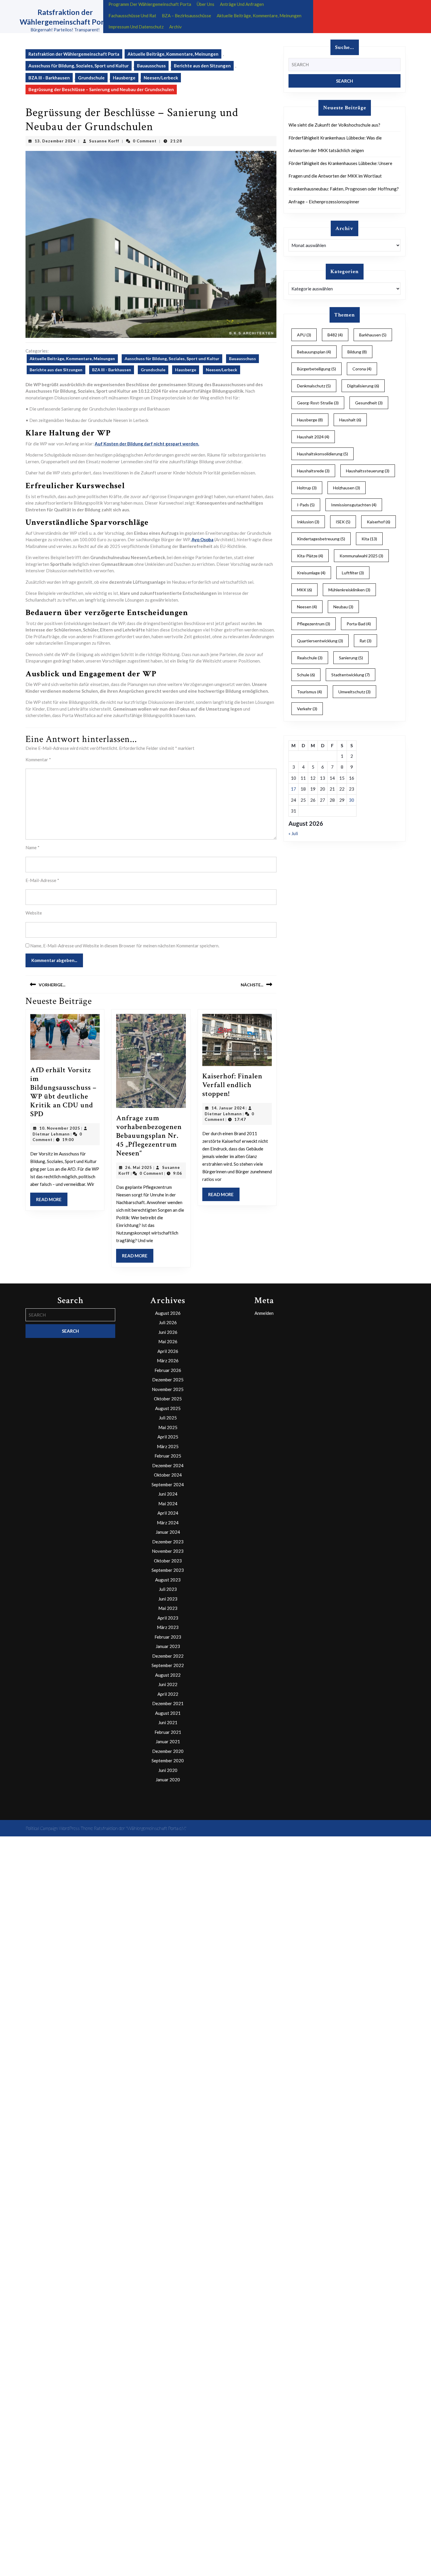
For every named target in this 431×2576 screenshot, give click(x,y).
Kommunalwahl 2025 (361, 556)
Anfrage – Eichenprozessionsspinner (324, 202)
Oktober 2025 (168, 1399)
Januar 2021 (168, 1741)
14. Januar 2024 (228, 1108)
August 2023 (168, 1580)
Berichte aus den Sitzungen (202, 66)
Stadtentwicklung (351, 675)
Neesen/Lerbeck (161, 78)
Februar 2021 (168, 1732)
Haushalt (350, 420)
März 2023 (168, 1627)
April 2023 (168, 1618)
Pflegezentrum (314, 624)
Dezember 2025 (168, 1380)
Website (34, 913)
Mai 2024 (168, 1504)
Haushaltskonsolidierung (323, 454)
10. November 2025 (60, 1128)
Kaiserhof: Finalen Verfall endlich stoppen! (232, 1085)
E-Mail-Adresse (42, 880)
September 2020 (168, 1761)
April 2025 (168, 1437)
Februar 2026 (168, 1370)
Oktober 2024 (168, 1475)
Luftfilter (353, 573)
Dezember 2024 (168, 1465)
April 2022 (168, 1694)
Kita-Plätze (310, 556)
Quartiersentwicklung (320, 641)
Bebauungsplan (314, 352)
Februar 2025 (168, 1456)
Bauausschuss (151, 66)
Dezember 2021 (168, 1703)
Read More (52, 1201)
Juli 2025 (168, 1418)
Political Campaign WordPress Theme (59, 1828)
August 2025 (168, 1408)
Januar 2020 (168, 1780)
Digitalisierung (363, 386)
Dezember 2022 (168, 1656)
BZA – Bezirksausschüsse (186, 16)
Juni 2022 (168, 1684)
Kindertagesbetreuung (321, 539)
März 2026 (168, 1361)
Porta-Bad (359, 624)
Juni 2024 (168, 1494)
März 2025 (168, 1446)
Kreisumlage (311, 573)
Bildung (357, 352)
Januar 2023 (168, 1646)
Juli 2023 (168, 1589)
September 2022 (168, 1665)
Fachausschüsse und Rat (132, 16)
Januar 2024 (168, 1532)
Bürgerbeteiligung (317, 369)
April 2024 (168, 1513)
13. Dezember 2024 (55, 141)
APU (304, 335)
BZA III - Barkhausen (49, 78)
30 (352, 800)
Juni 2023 (168, 1599)
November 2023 (168, 1551)
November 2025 (168, 1389)
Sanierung (351, 658)
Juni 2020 (168, 1770)
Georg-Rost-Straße (318, 403)
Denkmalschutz (314, 386)
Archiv (175, 27)
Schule (306, 675)
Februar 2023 (168, 1637)
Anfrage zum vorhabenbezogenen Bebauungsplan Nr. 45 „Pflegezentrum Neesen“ (149, 1136)
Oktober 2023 (168, 1561)
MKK (304, 590)
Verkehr (307, 709)
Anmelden (264, 1313)
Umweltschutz (354, 692)
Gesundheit (369, 403)
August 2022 (168, 1675)
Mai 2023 (168, 1608)
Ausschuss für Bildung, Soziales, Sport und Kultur (79, 66)
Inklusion (308, 522)
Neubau (343, 607)
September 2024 (168, 1484)
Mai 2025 (168, 1427)
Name (33, 847)
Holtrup (307, 488)
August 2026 (168, 1313)
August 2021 (168, 1713)
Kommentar (38, 760)
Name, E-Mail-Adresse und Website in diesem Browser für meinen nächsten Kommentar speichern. (125, 946)
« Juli (293, 833)
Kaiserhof (379, 522)
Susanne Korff (104, 141)
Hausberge (124, 78)
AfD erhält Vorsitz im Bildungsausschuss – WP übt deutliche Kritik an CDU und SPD (63, 1092)
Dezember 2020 (168, 1751)
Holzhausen (347, 488)
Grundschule (91, 78)
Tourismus (309, 692)
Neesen (307, 607)
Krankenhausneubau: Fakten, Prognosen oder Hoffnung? (344, 189)
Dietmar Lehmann (51, 1134)
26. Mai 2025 (139, 1167)
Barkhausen (373, 335)
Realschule (310, 658)
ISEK (343, 522)
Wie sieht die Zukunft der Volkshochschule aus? (334, 125)
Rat (365, 641)
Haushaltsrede (313, 471)
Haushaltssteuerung (368, 471)
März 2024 (168, 1523)
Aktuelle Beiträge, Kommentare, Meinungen (259, 16)
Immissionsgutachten (354, 505)
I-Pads (306, 505)
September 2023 (168, 1570)
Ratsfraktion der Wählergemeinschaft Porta (74, 54)
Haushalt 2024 (313, 437)
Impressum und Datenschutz (136, 27)
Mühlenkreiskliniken (349, 590)
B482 (335, 335)
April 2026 (168, 1351)
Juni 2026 (168, 1332)
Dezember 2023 (168, 1542)
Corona (362, 369)
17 (293, 789)
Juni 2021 (168, 1722)
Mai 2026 (168, 1341)
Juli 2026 (168, 1322)
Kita (369, 539)
